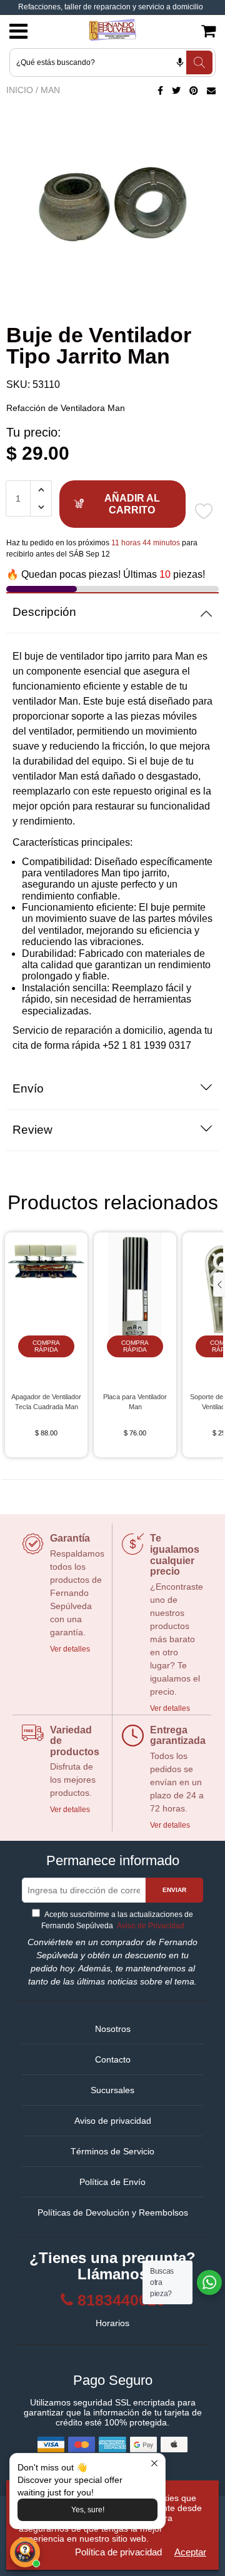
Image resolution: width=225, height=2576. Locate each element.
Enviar (174, 1890)
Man (50, 90)
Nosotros (113, 2029)
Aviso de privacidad (113, 2121)
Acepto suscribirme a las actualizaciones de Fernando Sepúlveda (117, 1920)
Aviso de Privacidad (150, 1926)
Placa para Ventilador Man (135, 1402)
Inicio (20, 90)
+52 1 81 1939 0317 (147, 1045)
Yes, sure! (88, 2510)
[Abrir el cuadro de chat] (25, 2552)
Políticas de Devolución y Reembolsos (113, 2212)
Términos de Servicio (112, 2151)
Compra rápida (46, 1346)
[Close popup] (154, 2465)
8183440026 (121, 2300)
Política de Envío (112, 2182)
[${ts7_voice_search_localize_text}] (180, 62)
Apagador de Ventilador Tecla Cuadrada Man (46, 1402)
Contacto (113, 2059)
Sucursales (112, 2090)
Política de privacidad (118, 2552)
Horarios (112, 2323)
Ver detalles (70, 1649)
